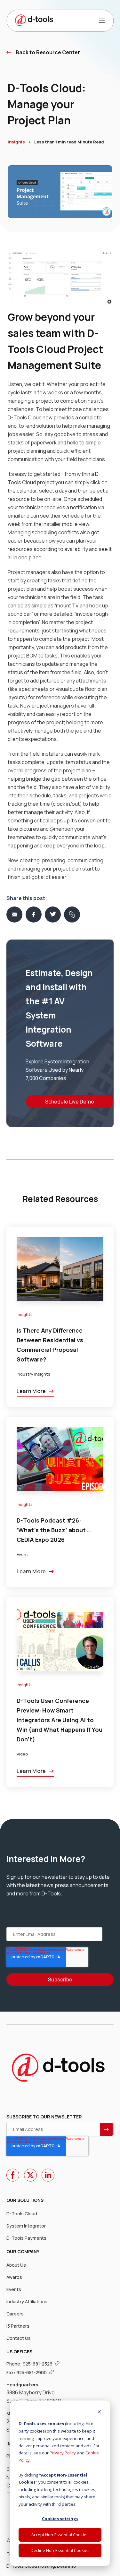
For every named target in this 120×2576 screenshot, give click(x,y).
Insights (16, 142)
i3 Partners (18, 2326)
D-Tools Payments (26, 2238)
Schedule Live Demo (70, 1102)
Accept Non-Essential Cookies (60, 2535)
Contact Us (19, 2338)
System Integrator (26, 2226)
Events (14, 2289)
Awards (14, 2277)
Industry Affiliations (27, 2301)
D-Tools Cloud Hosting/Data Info (41, 2566)
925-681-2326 (38, 2364)
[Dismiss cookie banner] (99, 2413)
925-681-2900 (32, 2372)
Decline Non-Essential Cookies (60, 2550)
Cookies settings (60, 2519)
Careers (15, 2314)
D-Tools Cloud (22, 2214)
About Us (16, 2265)
